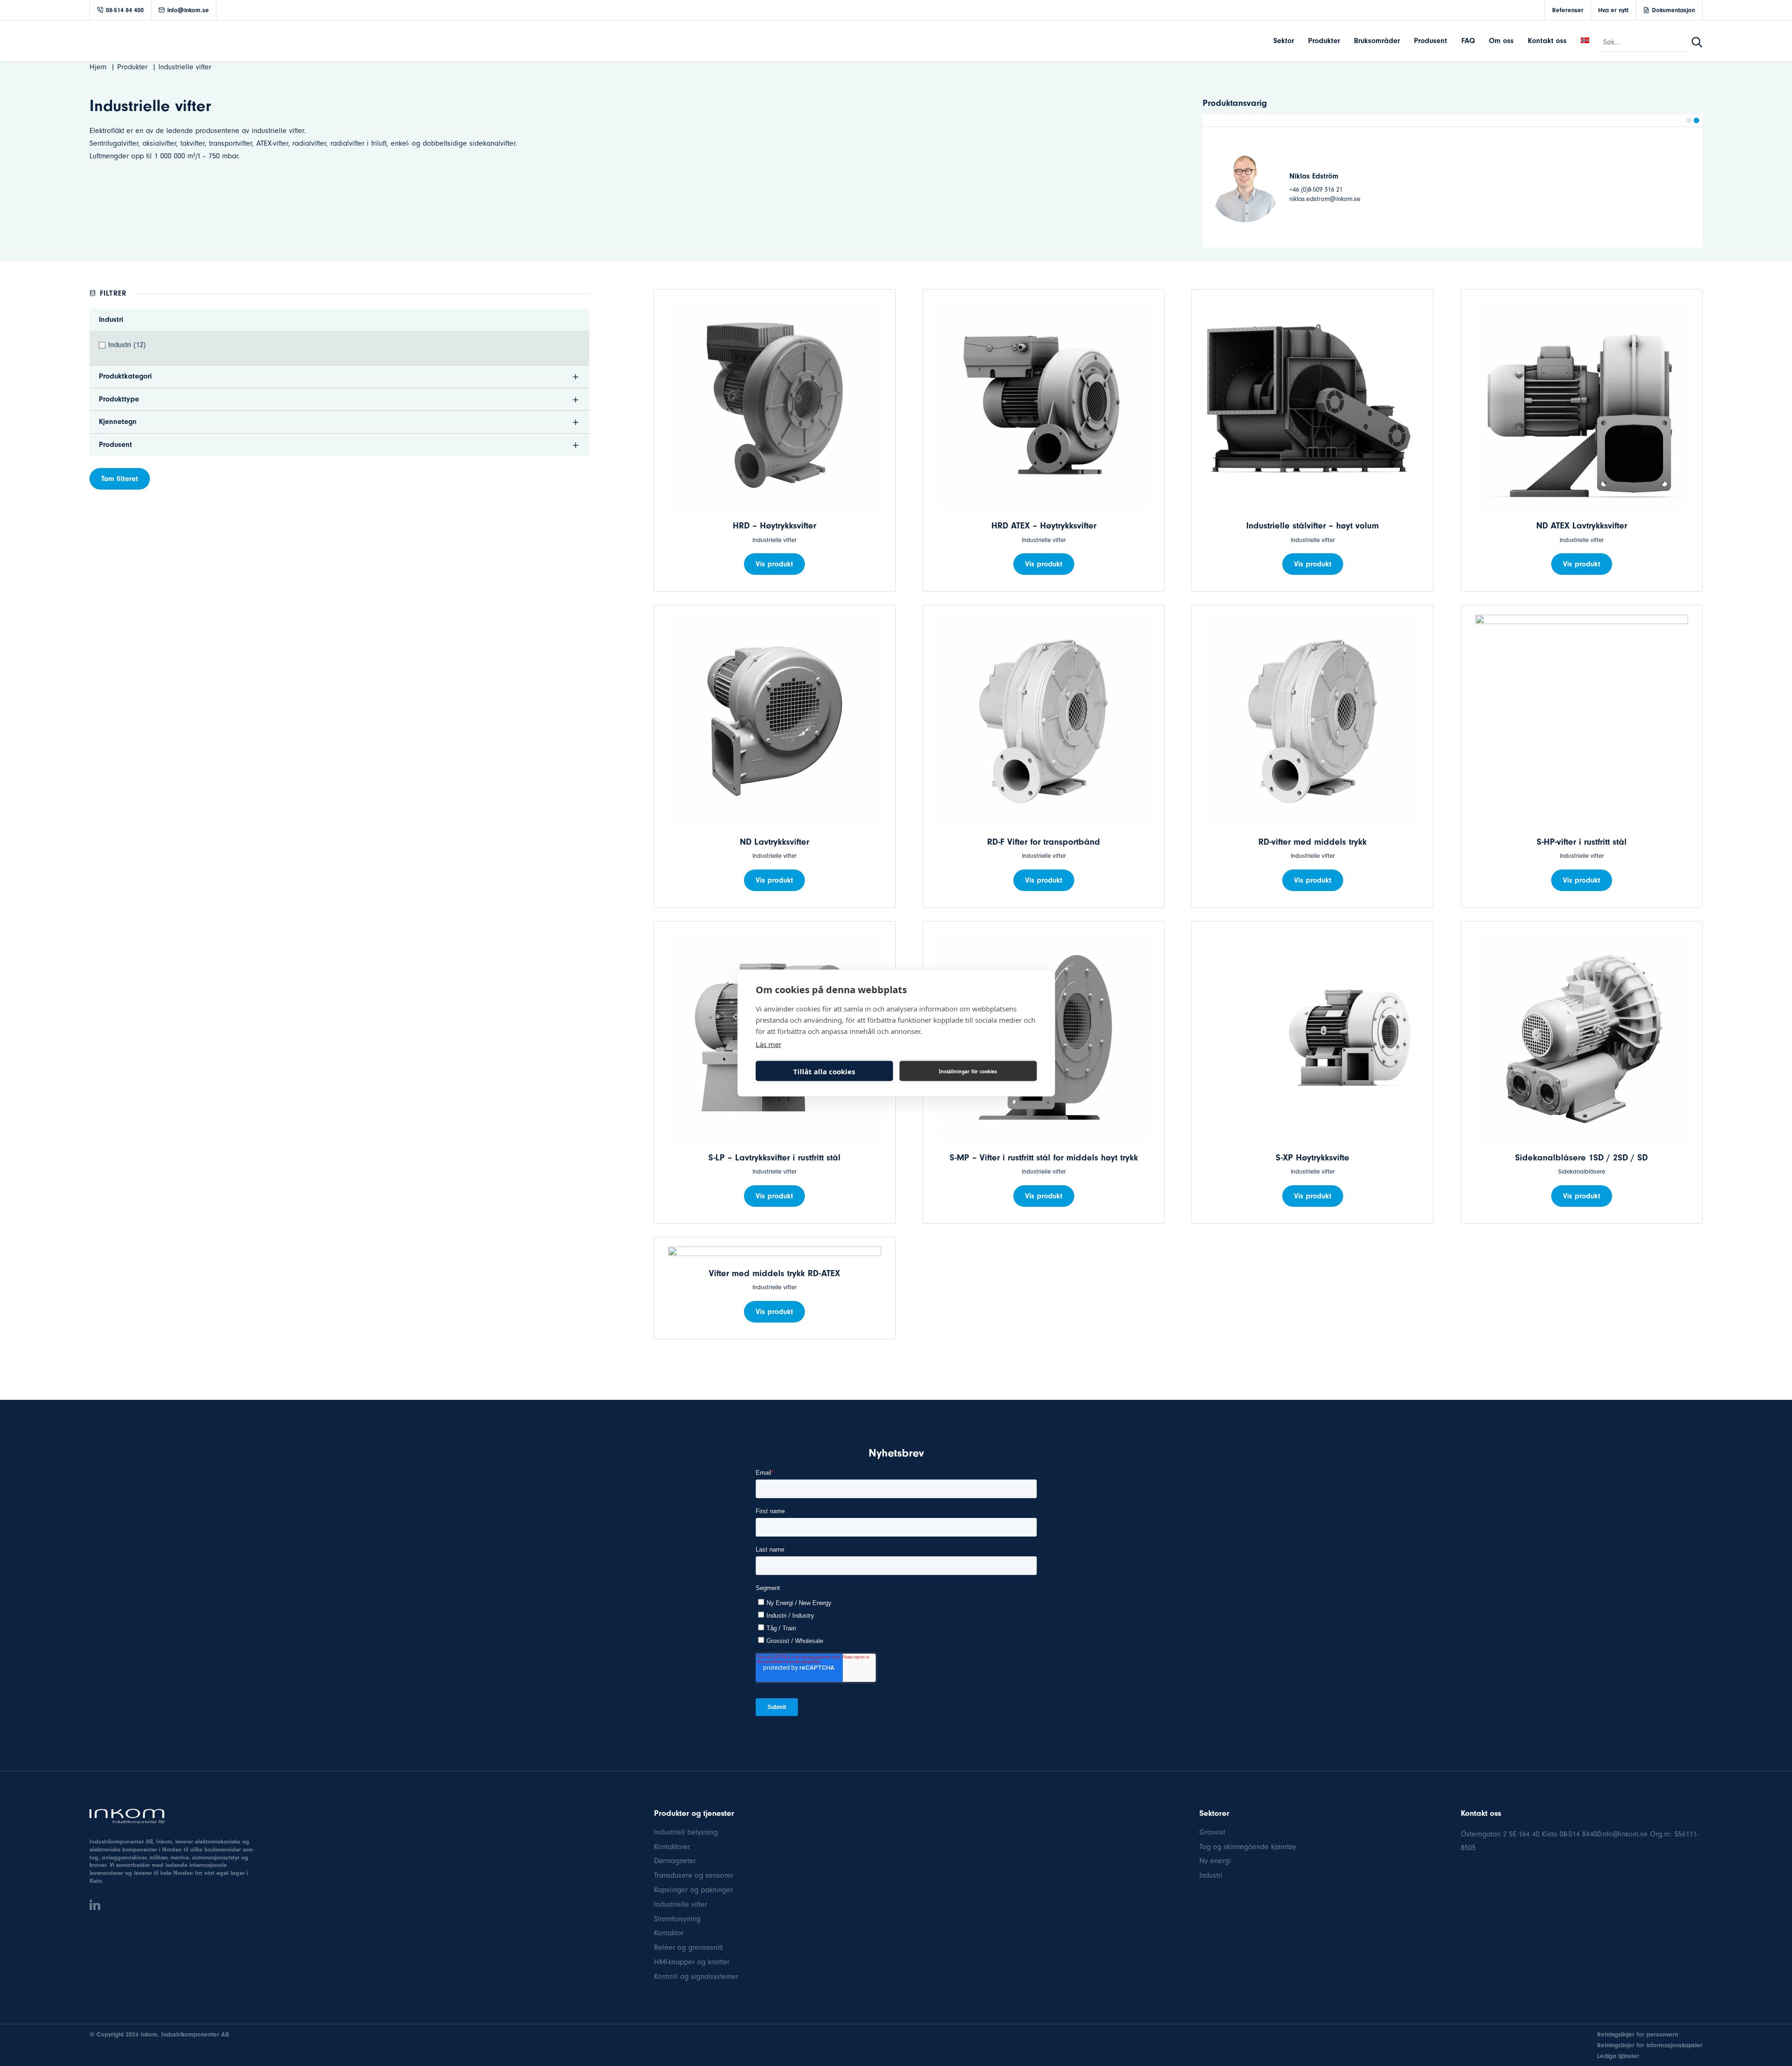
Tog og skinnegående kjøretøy (1248, 1847)
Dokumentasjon (1673, 10)
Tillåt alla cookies (824, 1071)
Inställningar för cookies (968, 1071)
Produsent (1431, 41)
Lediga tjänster (1618, 2056)
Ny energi (1215, 1861)
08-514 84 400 (125, 10)
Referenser (1568, 10)
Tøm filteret (120, 479)
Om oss (1501, 41)
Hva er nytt (1613, 10)
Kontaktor (669, 1933)
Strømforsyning (677, 1919)
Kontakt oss (1547, 41)
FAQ (1468, 41)
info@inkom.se (188, 10)
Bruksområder (1377, 41)
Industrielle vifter (680, 1904)
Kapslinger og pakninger (693, 1890)
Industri (1211, 1875)
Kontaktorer (672, 1847)
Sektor (1284, 41)
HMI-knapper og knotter (692, 1962)
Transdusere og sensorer (694, 1875)
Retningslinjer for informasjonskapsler (1650, 2045)
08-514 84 (1575, 1834)
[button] (1689, 120)
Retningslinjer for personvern (1638, 2034)
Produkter (1324, 41)
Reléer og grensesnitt (688, 1947)
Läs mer (769, 1044)
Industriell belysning (686, 1832)
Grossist (1212, 1832)
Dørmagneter (675, 1861)
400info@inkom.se (1619, 1834)
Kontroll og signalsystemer (696, 1977)
